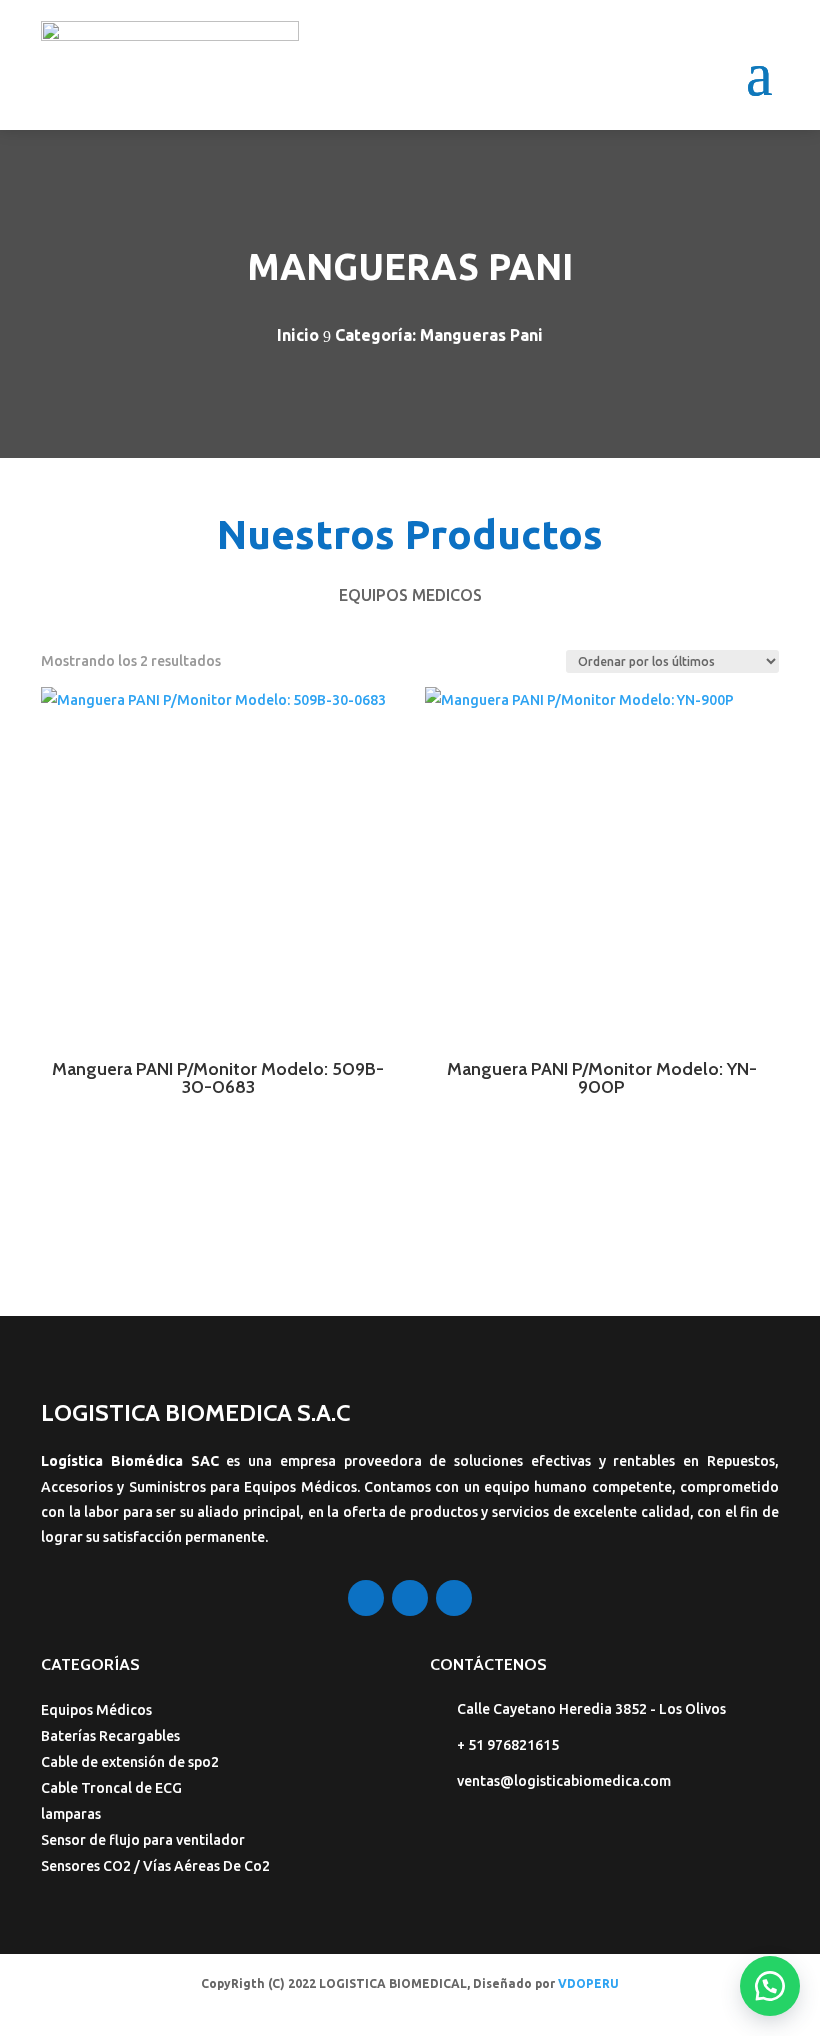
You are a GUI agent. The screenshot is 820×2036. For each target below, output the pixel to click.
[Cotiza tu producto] (770, 1986)
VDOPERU (588, 1983)
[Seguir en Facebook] (366, 1598)
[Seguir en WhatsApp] (454, 1598)
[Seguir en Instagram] (410, 1598)
